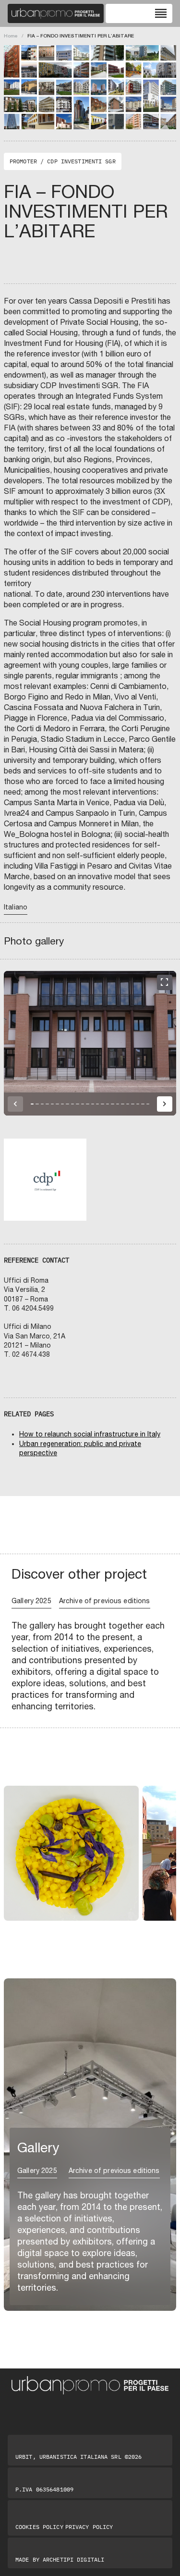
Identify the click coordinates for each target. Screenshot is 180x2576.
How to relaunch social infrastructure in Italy (90, 1434)
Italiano (16, 907)
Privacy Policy (89, 2527)
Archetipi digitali (73, 2559)
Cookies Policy (39, 2527)
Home (11, 36)
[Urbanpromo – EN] (56, 13)
